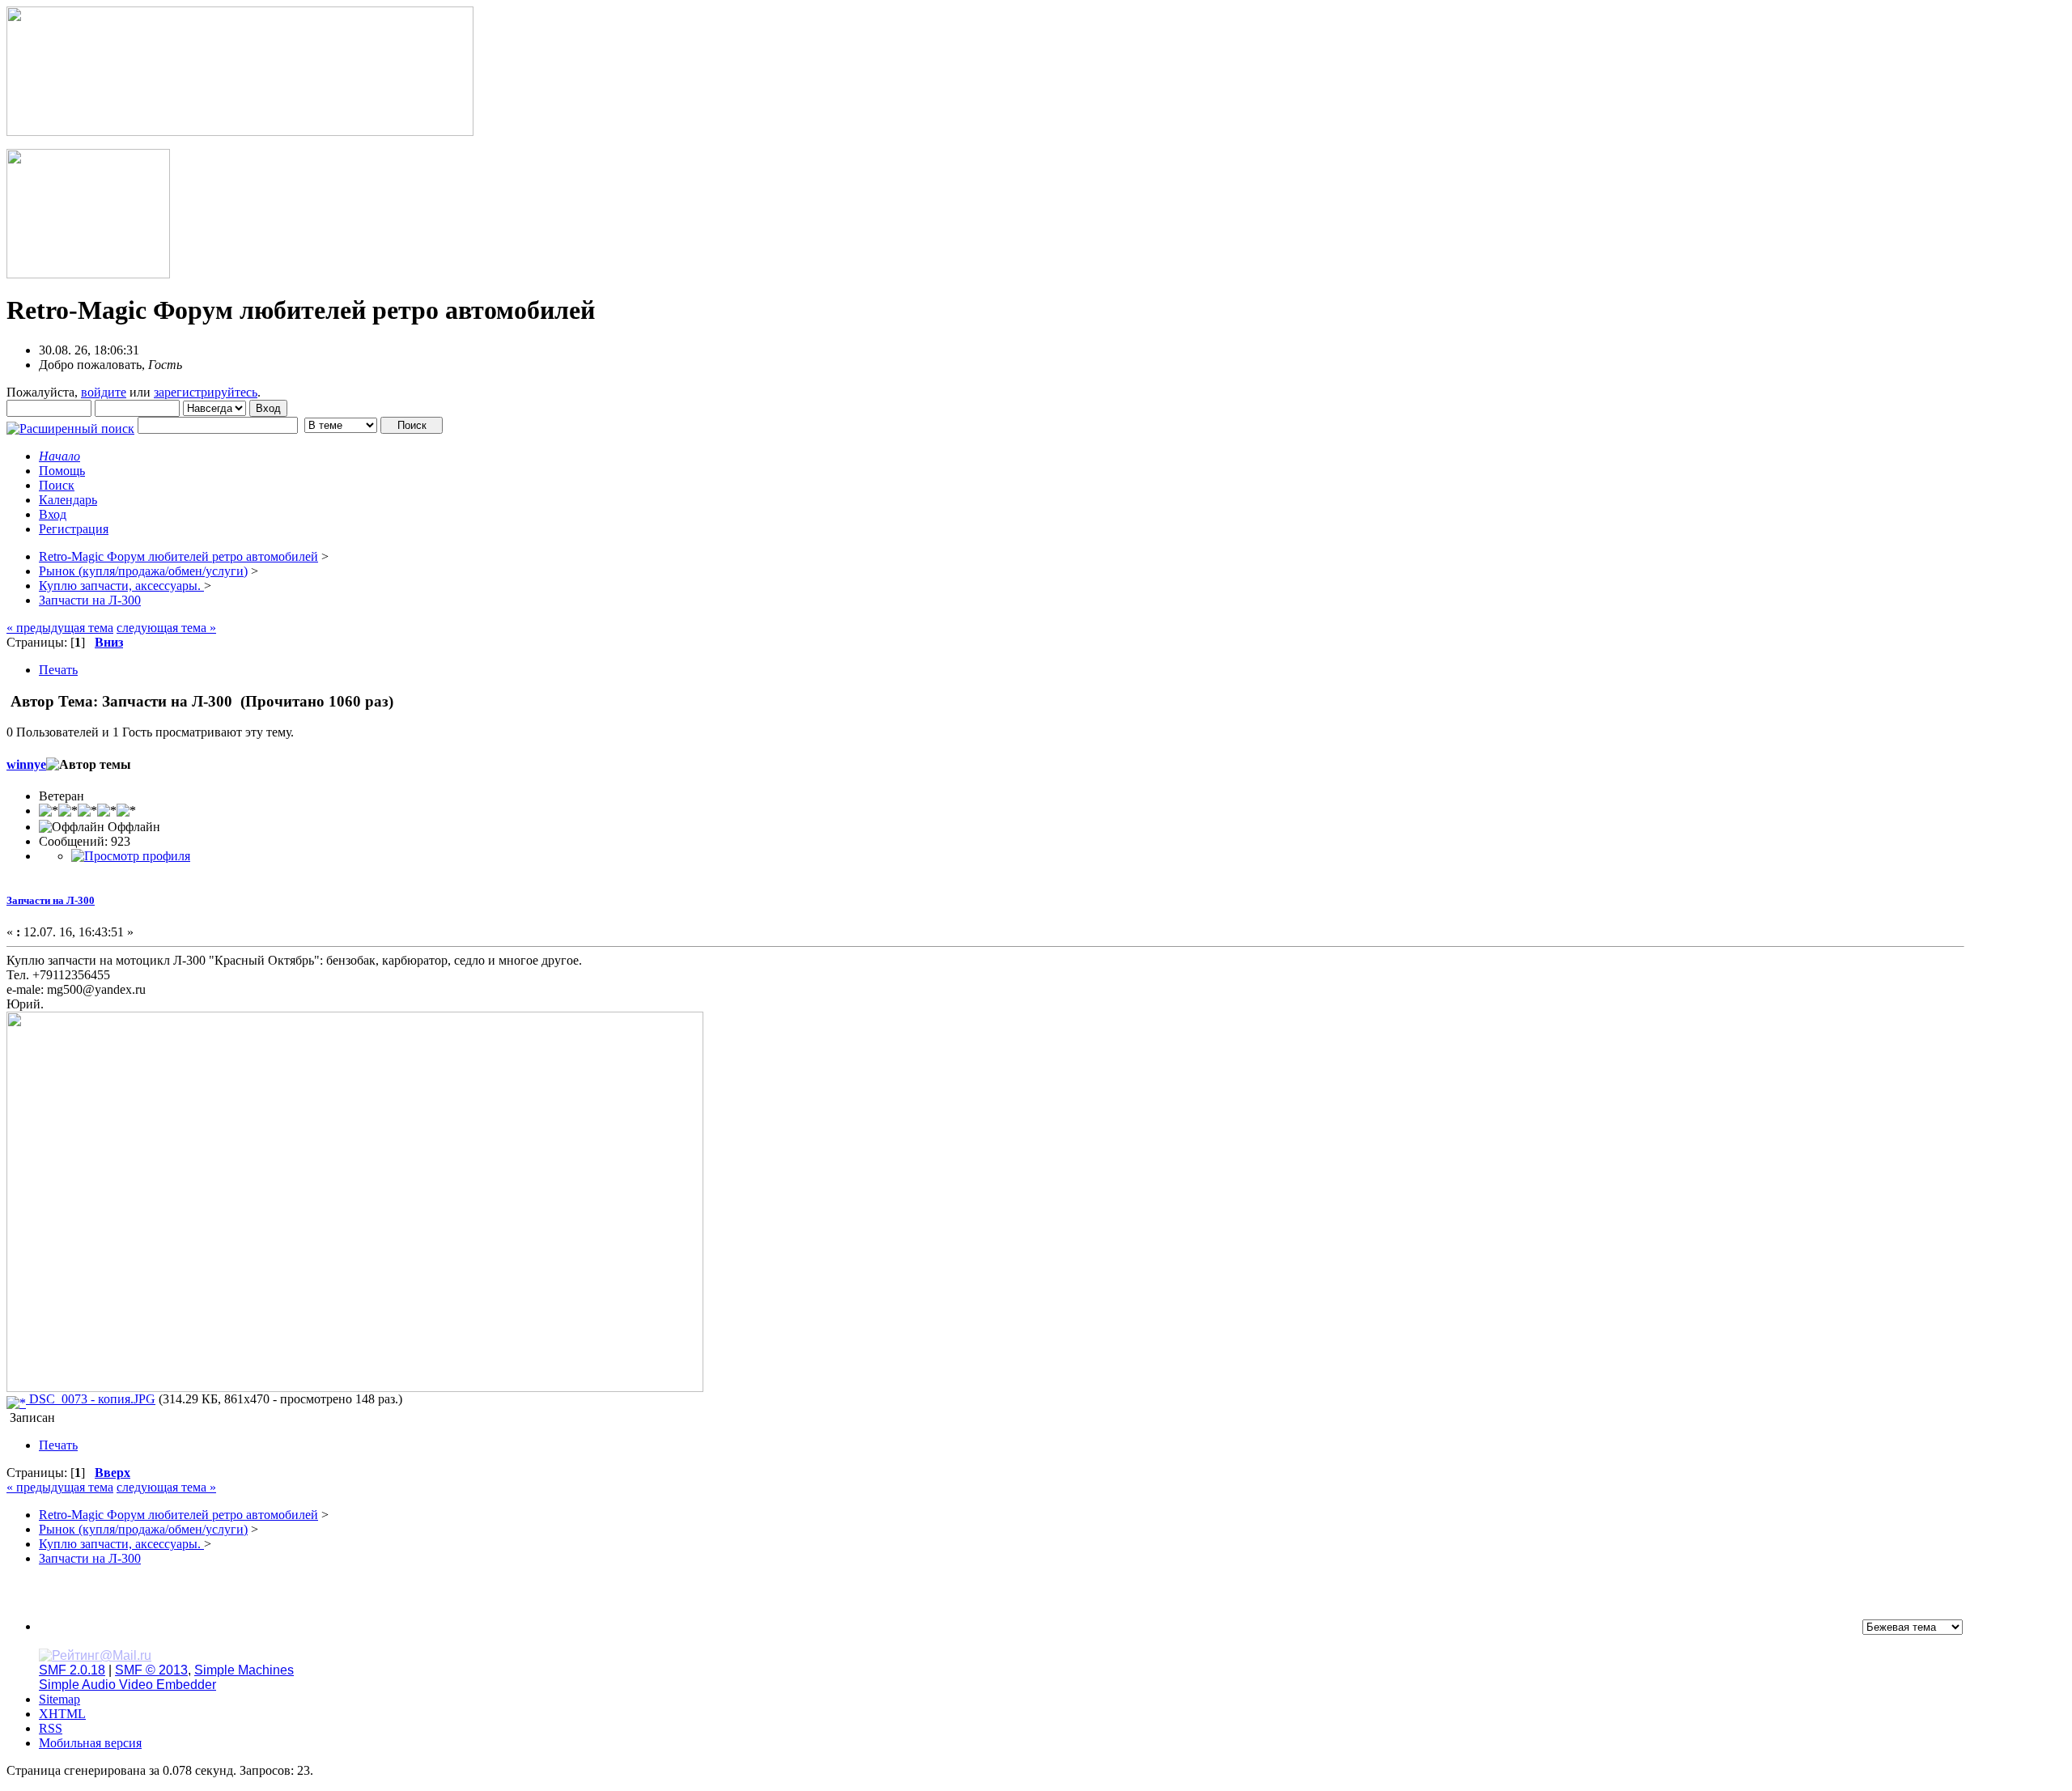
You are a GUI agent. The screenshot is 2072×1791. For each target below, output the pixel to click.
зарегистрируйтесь (206, 392)
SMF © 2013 (151, 1670)
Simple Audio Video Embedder (127, 1685)
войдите (104, 392)
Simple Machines (244, 1670)
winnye (26, 764)
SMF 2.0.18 (72, 1670)
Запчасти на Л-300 (51, 900)
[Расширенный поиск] (70, 424)
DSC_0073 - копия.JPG (91, 1399)
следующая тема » (166, 628)
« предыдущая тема (60, 628)
